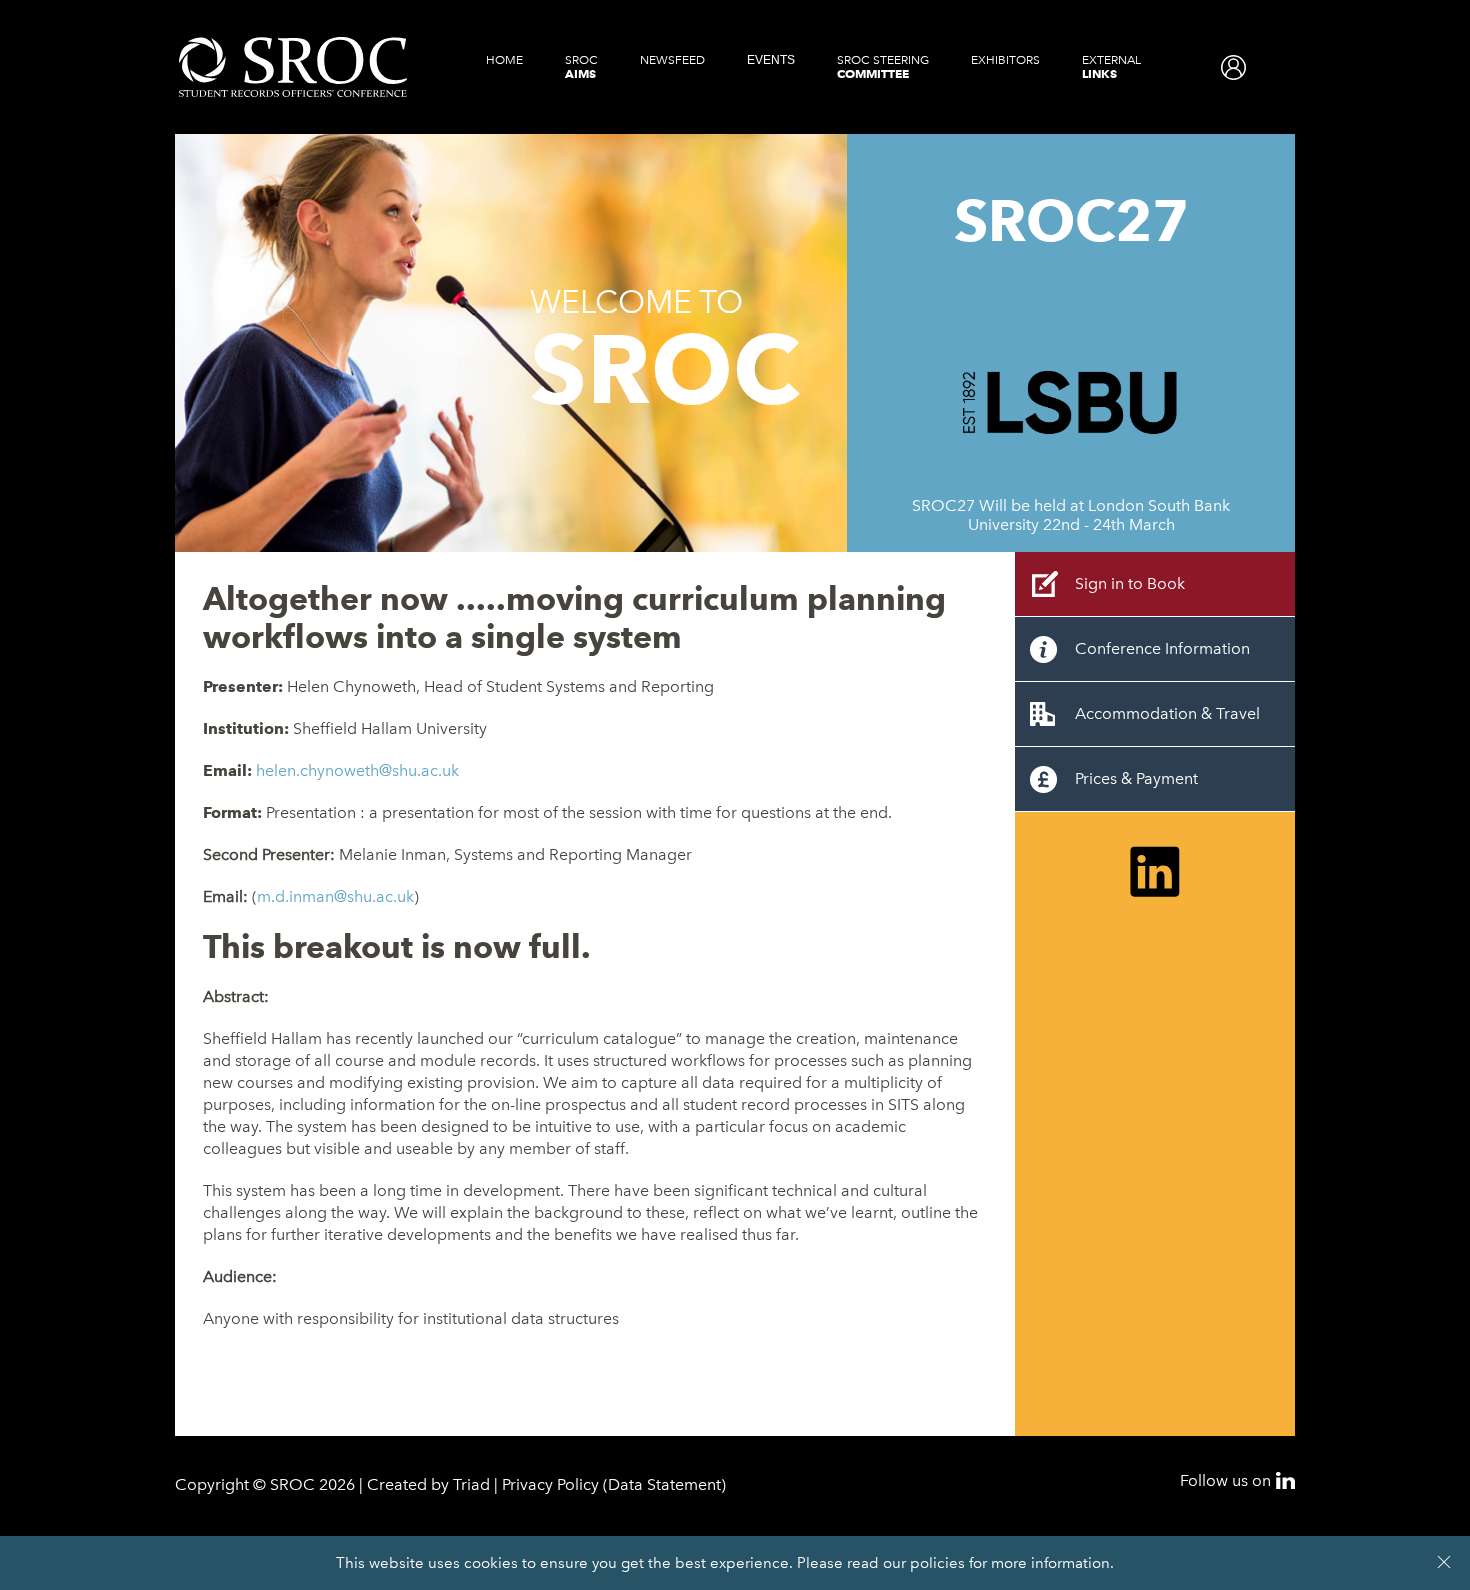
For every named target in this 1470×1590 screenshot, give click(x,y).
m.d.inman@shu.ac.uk (335, 896)
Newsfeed (672, 60)
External (1111, 67)
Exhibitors (1005, 60)
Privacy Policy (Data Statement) (614, 1484)
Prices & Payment (1136, 778)
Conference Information (1162, 648)
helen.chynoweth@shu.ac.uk (357, 770)
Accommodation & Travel (1167, 713)
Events (771, 60)
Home (504, 60)
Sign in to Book (1130, 583)
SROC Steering (883, 67)
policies (937, 1563)
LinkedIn (1285, 1480)
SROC (581, 67)
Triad (471, 1484)
